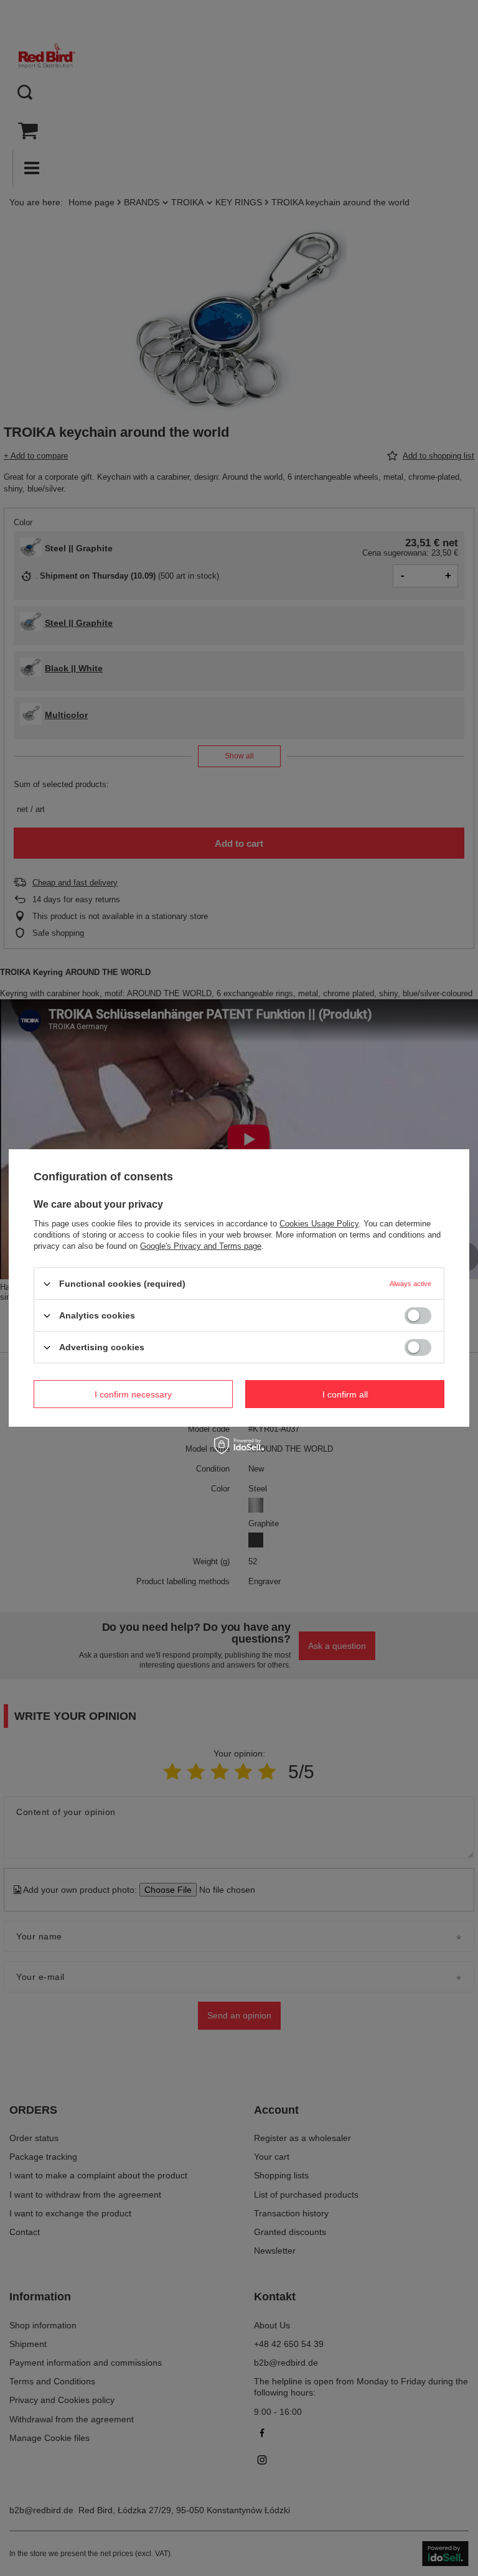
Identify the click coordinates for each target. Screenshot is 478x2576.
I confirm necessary (133, 1394)
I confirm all (345, 1394)
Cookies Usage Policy (319, 1224)
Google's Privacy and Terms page (201, 1246)
